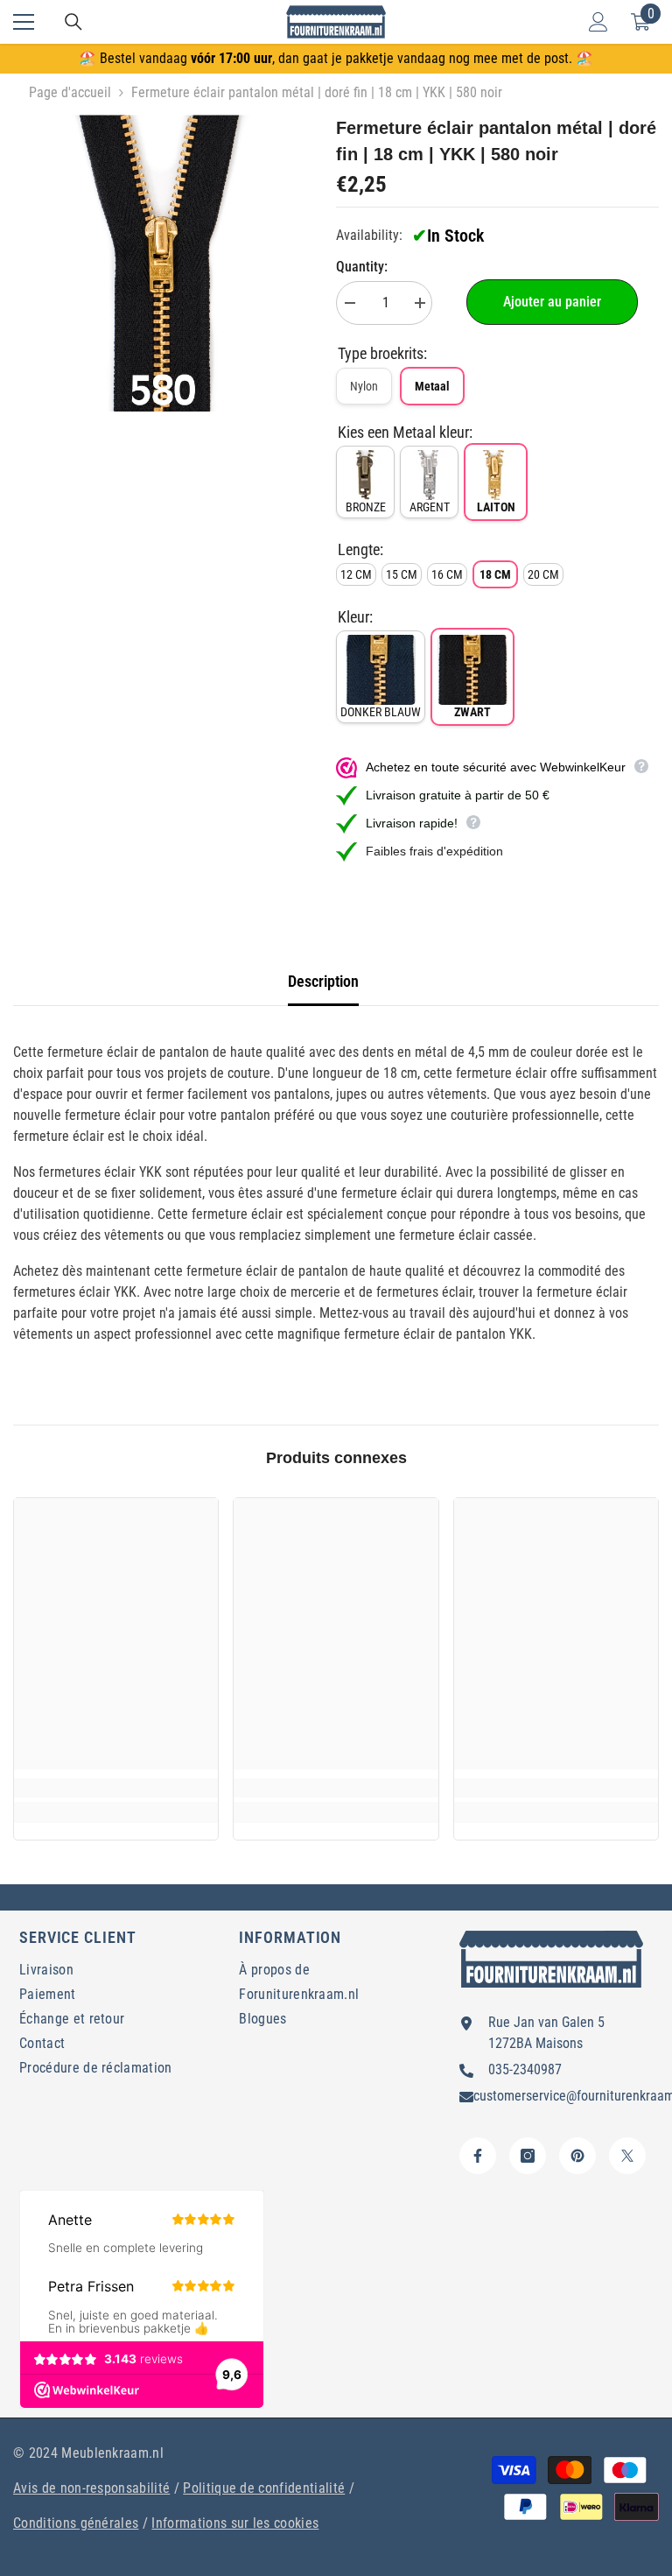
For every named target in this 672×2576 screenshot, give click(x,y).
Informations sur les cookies (235, 2523)
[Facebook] (478, 2156)
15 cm (402, 574)
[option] (161, 263)
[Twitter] (627, 2156)
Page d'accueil (70, 92)
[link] (116, 1788)
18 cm (495, 574)
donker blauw (381, 712)
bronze (366, 507)
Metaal (432, 386)
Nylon (364, 386)
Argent (430, 507)
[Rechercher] (73, 22)
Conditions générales (76, 2523)
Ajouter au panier (552, 302)
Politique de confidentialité (264, 2488)
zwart (472, 712)
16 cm (447, 574)
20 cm (543, 574)
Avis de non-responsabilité (91, 2488)
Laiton (496, 507)
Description (323, 981)
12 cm (356, 574)
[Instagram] (528, 2156)
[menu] (24, 22)
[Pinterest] (577, 2156)
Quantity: (362, 267)
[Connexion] (598, 22)
